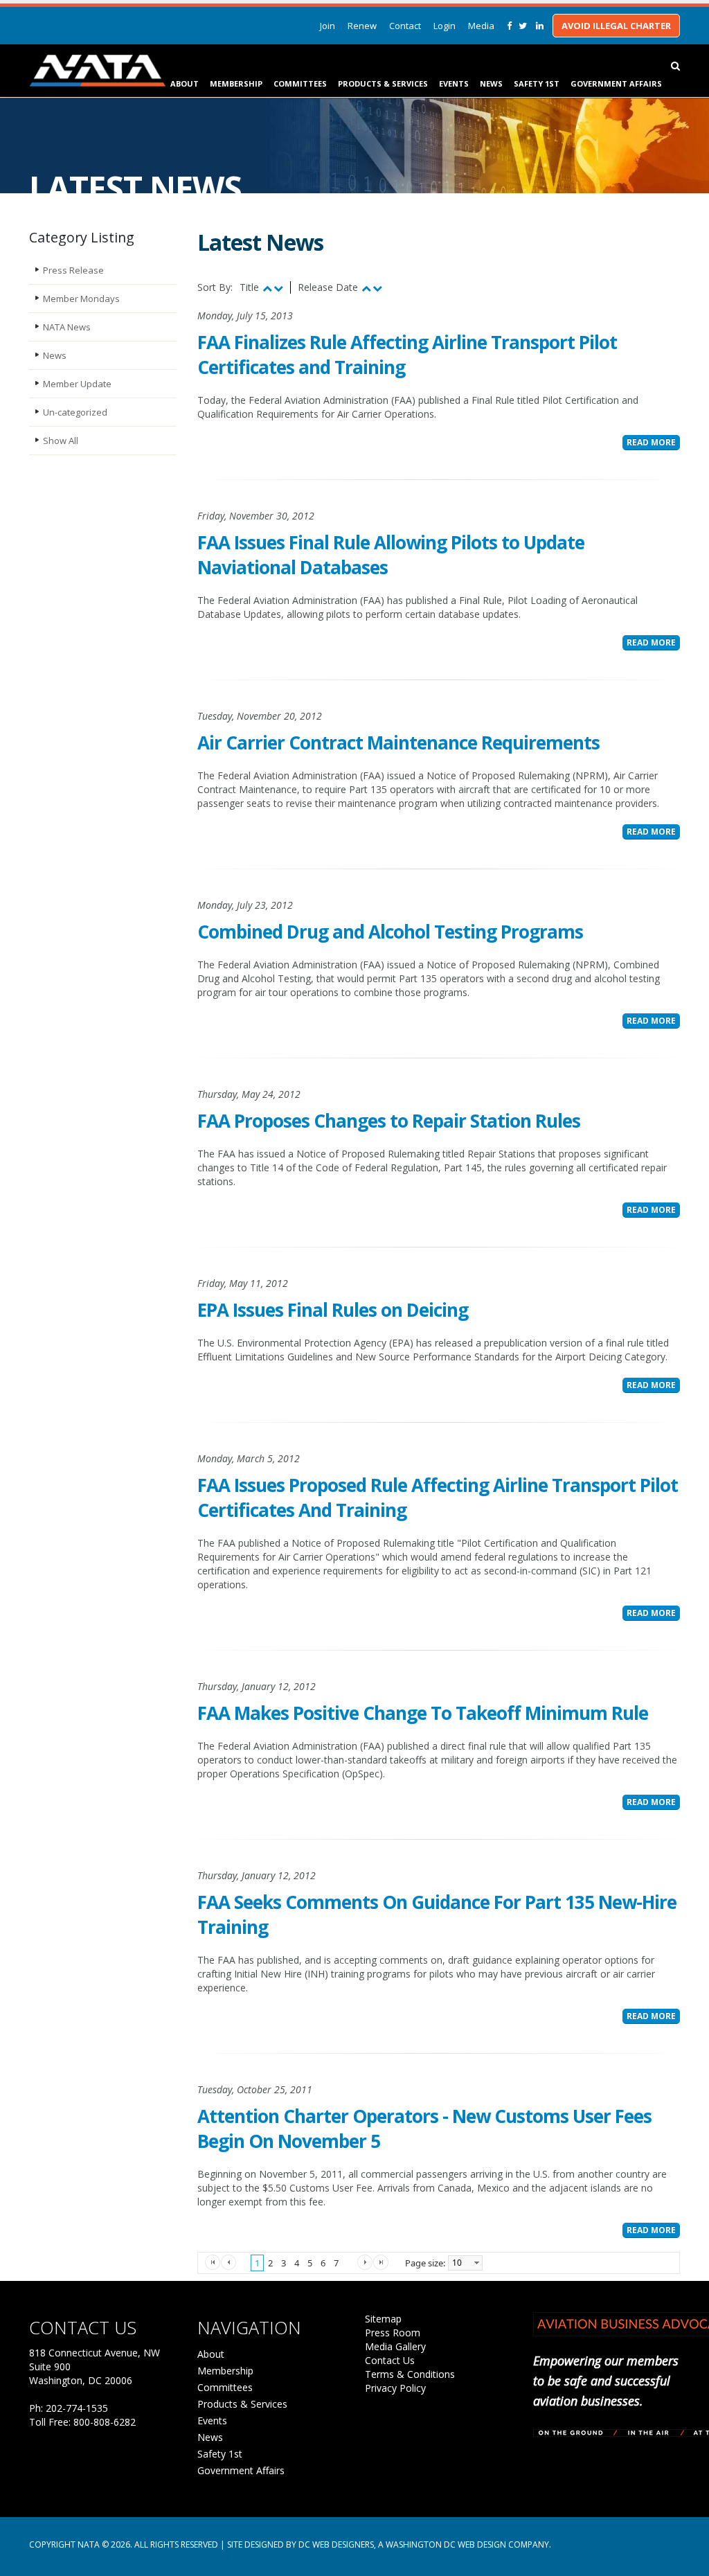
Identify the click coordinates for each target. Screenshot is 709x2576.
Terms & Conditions (410, 2374)
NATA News (67, 327)
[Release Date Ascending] (366, 288)
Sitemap (383, 2319)
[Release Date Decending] (377, 288)
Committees (300, 83)
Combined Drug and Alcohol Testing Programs (390, 932)
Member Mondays (81, 299)
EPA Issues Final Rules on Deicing (333, 1310)
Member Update (77, 384)
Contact (405, 26)
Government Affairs (616, 83)
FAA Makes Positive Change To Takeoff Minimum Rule (423, 1713)
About (185, 83)
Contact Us (390, 2360)
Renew (362, 26)
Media (481, 26)
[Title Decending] (278, 288)
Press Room (393, 2333)
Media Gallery (395, 2346)
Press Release (73, 270)
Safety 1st (537, 83)
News (491, 83)
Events (454, 83)
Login (445, 26)
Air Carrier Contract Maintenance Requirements (398, 743)
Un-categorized (75, 412)
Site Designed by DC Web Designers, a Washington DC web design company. (389, 2544)
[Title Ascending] (267, 288)
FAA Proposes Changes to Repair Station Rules (389, 1121)
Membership (236, 83)
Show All (61, 441)
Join (327, 26)
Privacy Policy (395, 2388)
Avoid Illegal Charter (616, 26)
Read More (651, 442)
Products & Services (383, 83)
